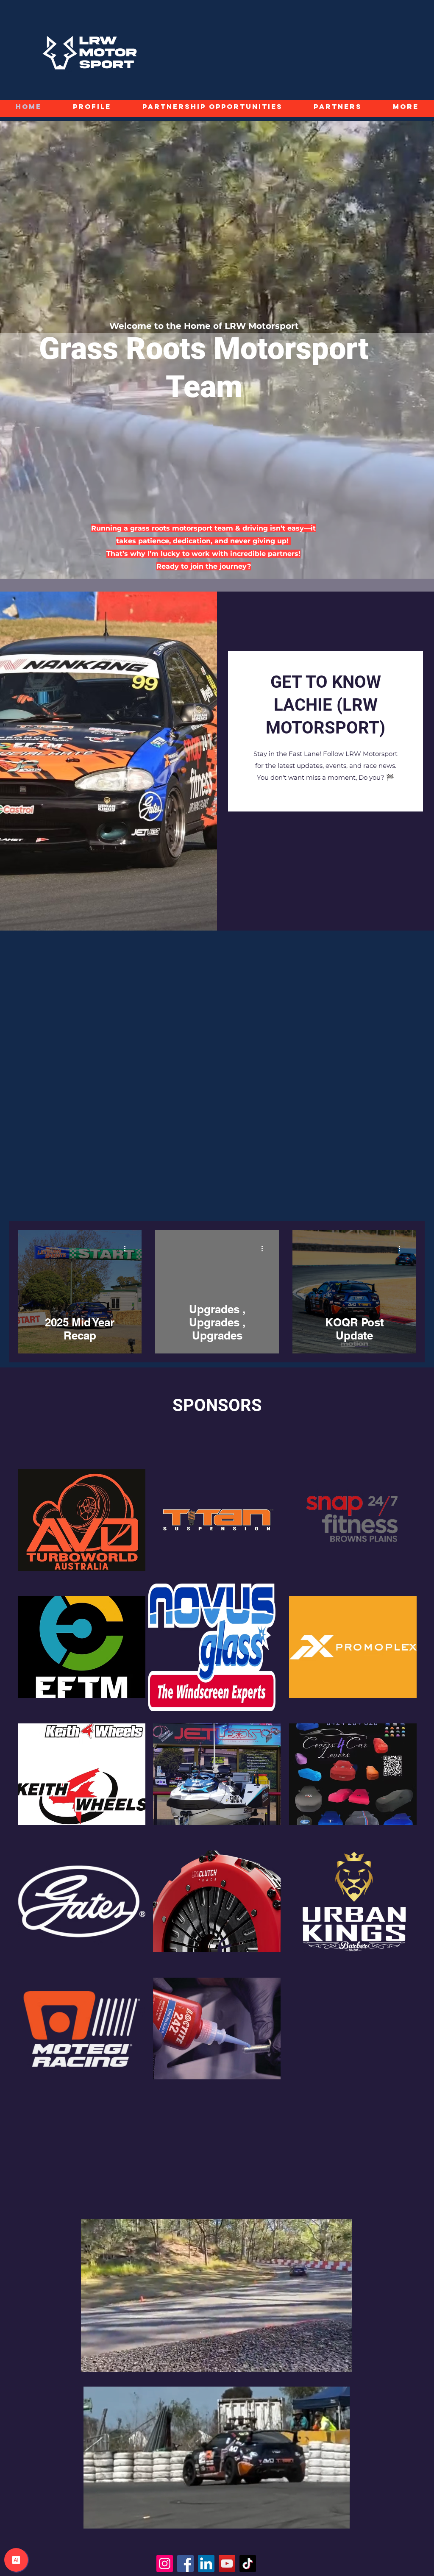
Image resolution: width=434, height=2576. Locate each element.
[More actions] (128, 1248)
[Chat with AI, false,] (16, 2560)
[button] (341, 2382)
